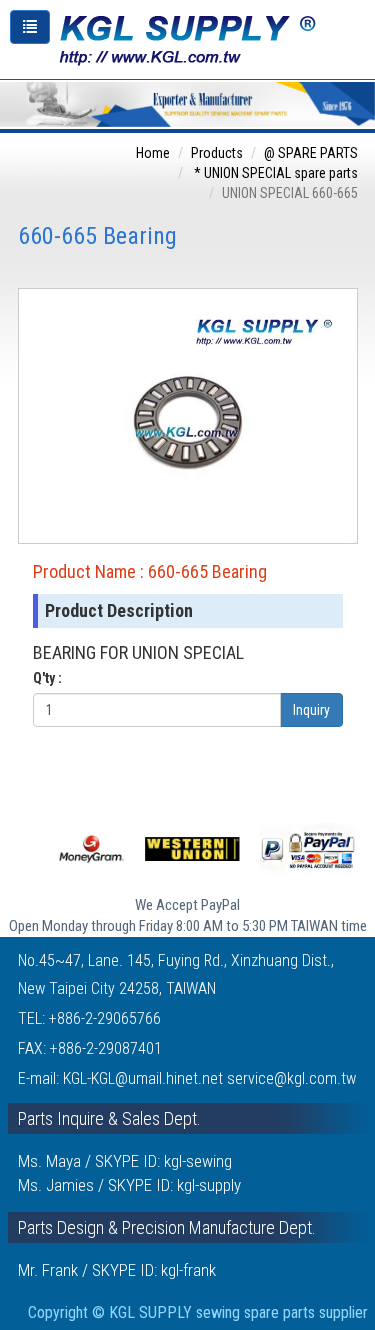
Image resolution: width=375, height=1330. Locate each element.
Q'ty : (47, 678)
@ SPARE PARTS (311, 153)
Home (153, 153)
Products (217, 153)
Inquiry (311, 710)
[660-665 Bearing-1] (188, 415)
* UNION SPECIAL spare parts (274, 173)
